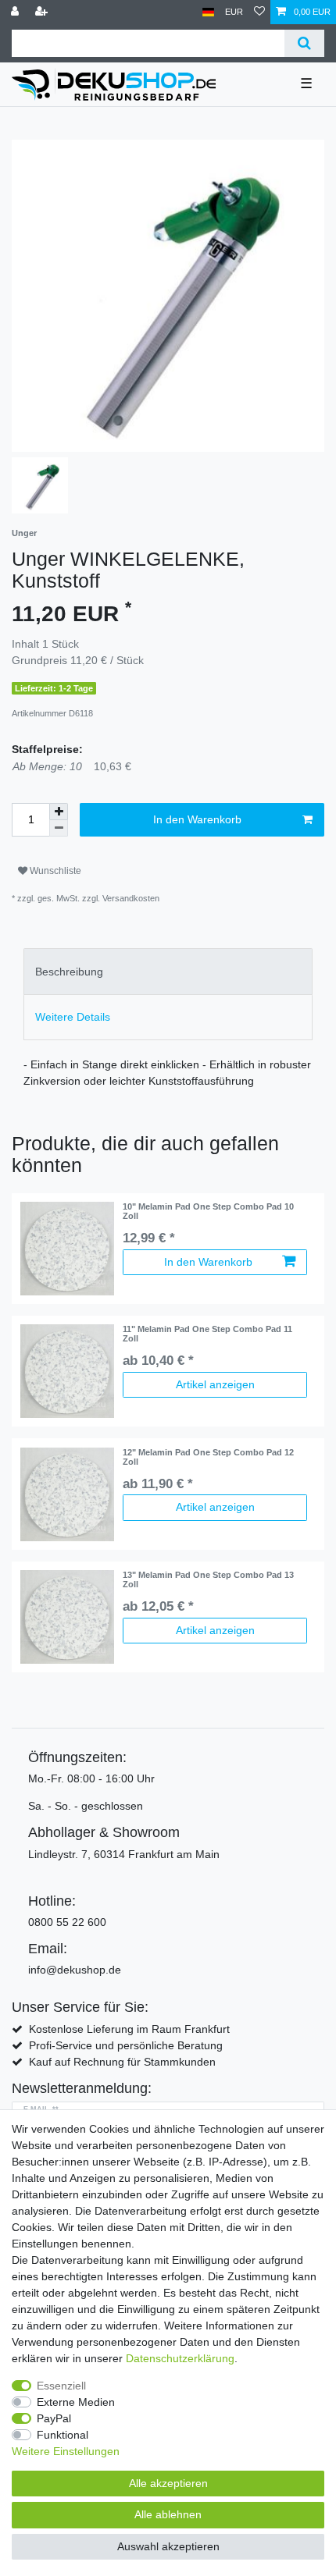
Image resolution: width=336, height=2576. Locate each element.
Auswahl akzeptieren (168, 2546)
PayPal (54, 2418)
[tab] (168, 971)
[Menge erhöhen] (59, 812)
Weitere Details (73, 1017)
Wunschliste (54, 871)
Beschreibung (69, 972)
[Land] (208, 12)
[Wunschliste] (259, 12)
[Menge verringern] (59, 828)
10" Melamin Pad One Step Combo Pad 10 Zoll (208, 1211)
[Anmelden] (16, 12)
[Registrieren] (43, 12)
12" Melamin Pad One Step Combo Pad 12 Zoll (208, 1457)
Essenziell (61, 2386)
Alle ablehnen (168, 2514)
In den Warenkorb (197, 819)
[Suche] (304, 43)
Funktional (63, 2435)
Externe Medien (76, 2402)
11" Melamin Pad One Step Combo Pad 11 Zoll (207, 1334)
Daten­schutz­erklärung (180, 2358)
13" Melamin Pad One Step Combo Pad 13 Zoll (208, 1579)
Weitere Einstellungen (66, 2451)
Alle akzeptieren (168, 2483)
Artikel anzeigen (215, 1384)
